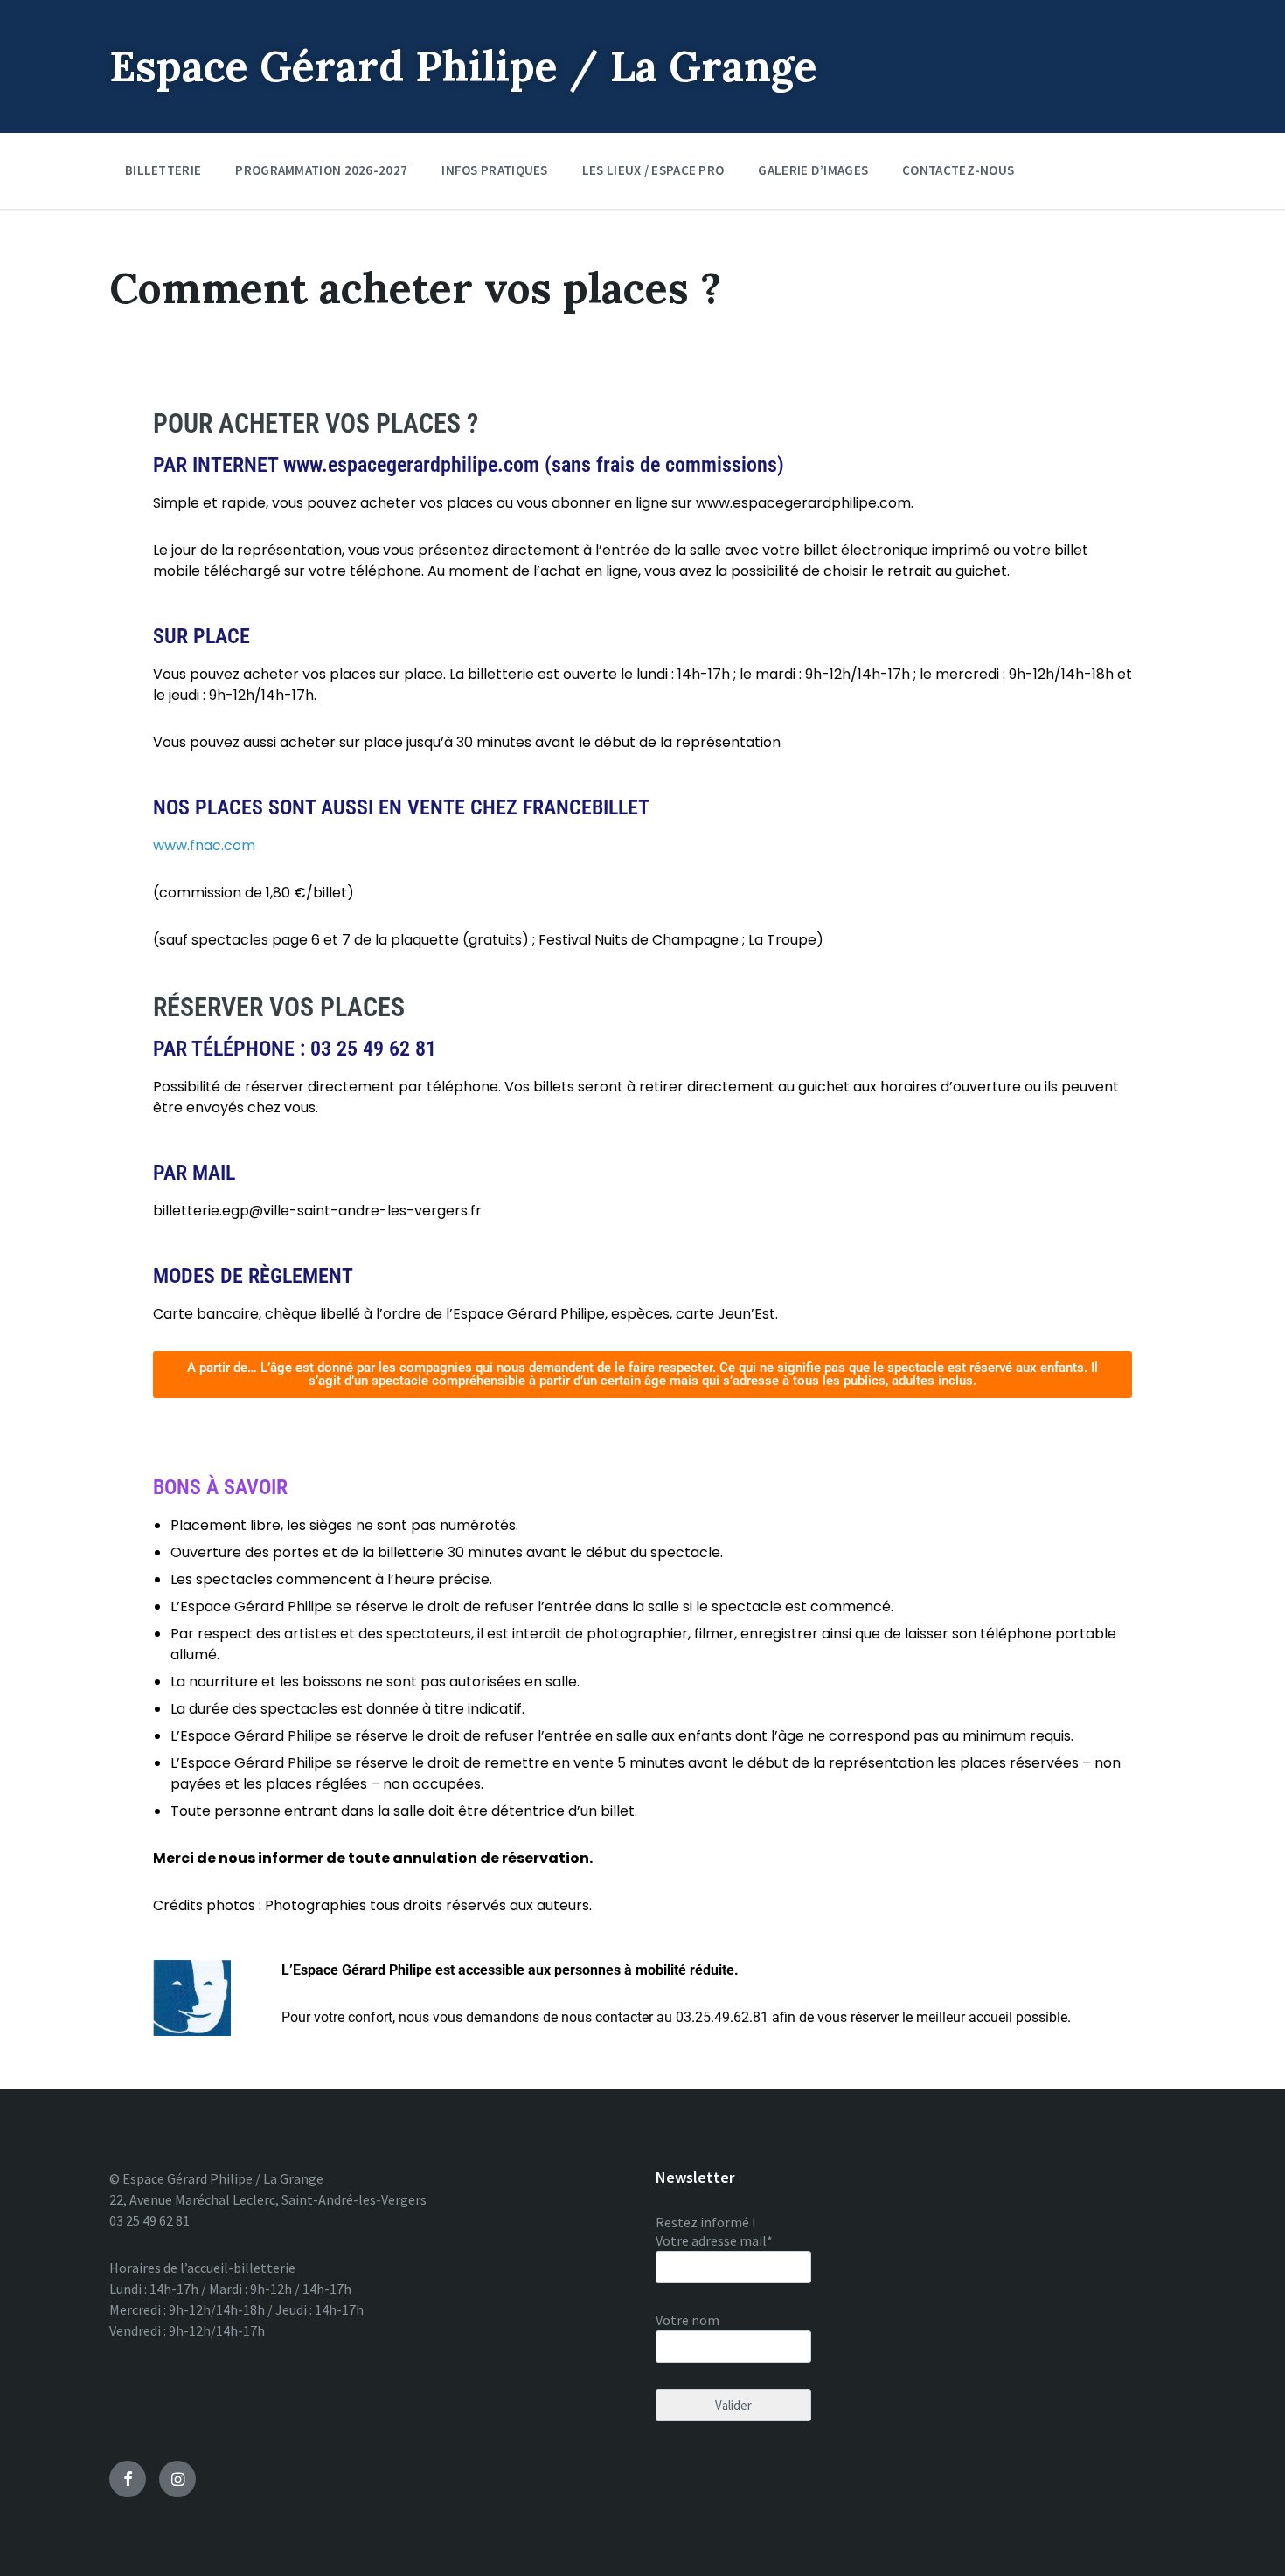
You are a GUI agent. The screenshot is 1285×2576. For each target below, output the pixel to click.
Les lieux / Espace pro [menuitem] (653, 170)
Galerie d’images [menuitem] (813, 170)
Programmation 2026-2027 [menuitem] (321, 170)
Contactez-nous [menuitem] (958, 170)
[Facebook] (128, 2479)
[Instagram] (177, 2479)
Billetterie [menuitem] (163, 170)
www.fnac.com (204, 845)
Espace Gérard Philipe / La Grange (463, 66)
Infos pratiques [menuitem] (495, 170)
